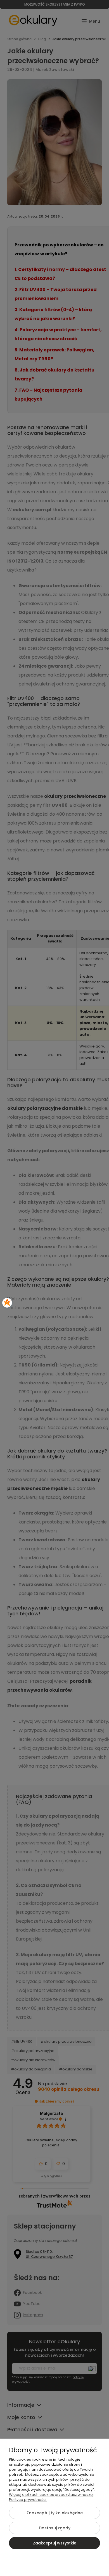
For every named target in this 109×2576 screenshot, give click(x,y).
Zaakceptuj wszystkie (55, 2543)
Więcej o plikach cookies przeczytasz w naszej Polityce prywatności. (51, 2497)
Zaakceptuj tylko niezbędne (55, 2513)
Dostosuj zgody (55, 2528)
